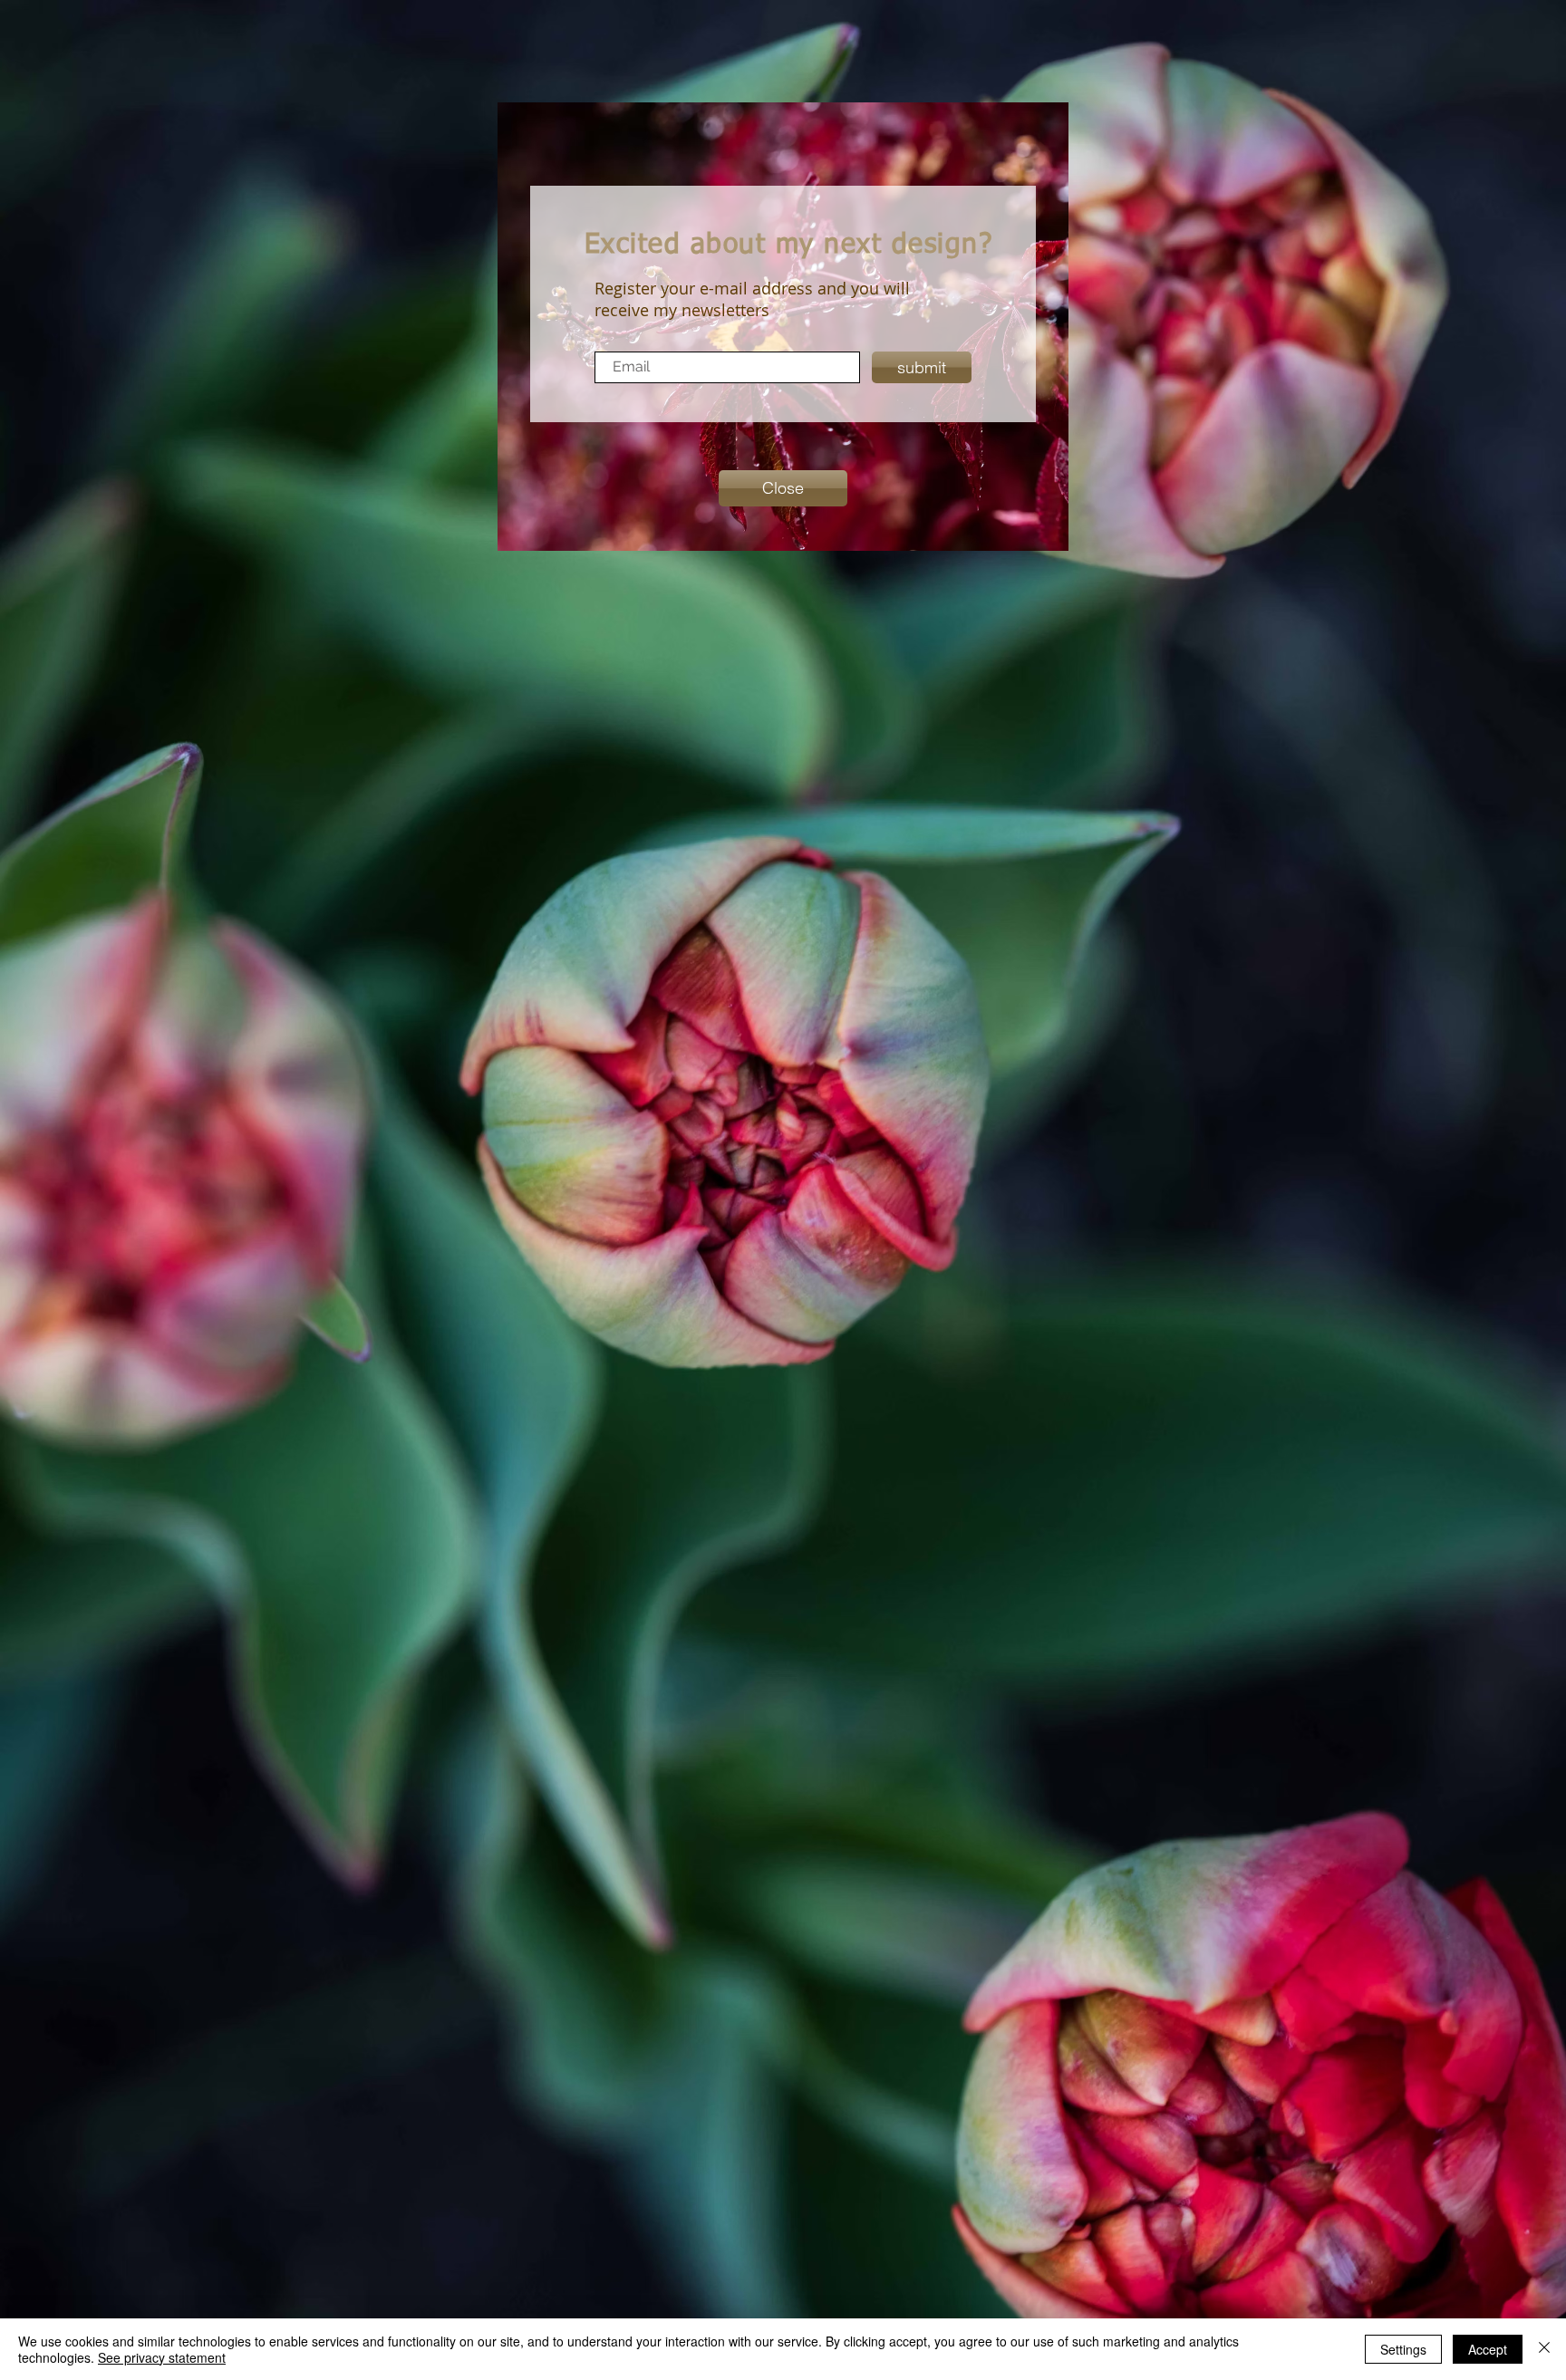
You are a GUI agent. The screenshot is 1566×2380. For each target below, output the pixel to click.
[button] (783, 488)
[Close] (1544, 2349)
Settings (1403, 2349)
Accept (1488, 2349)
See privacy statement (162, 2357)
